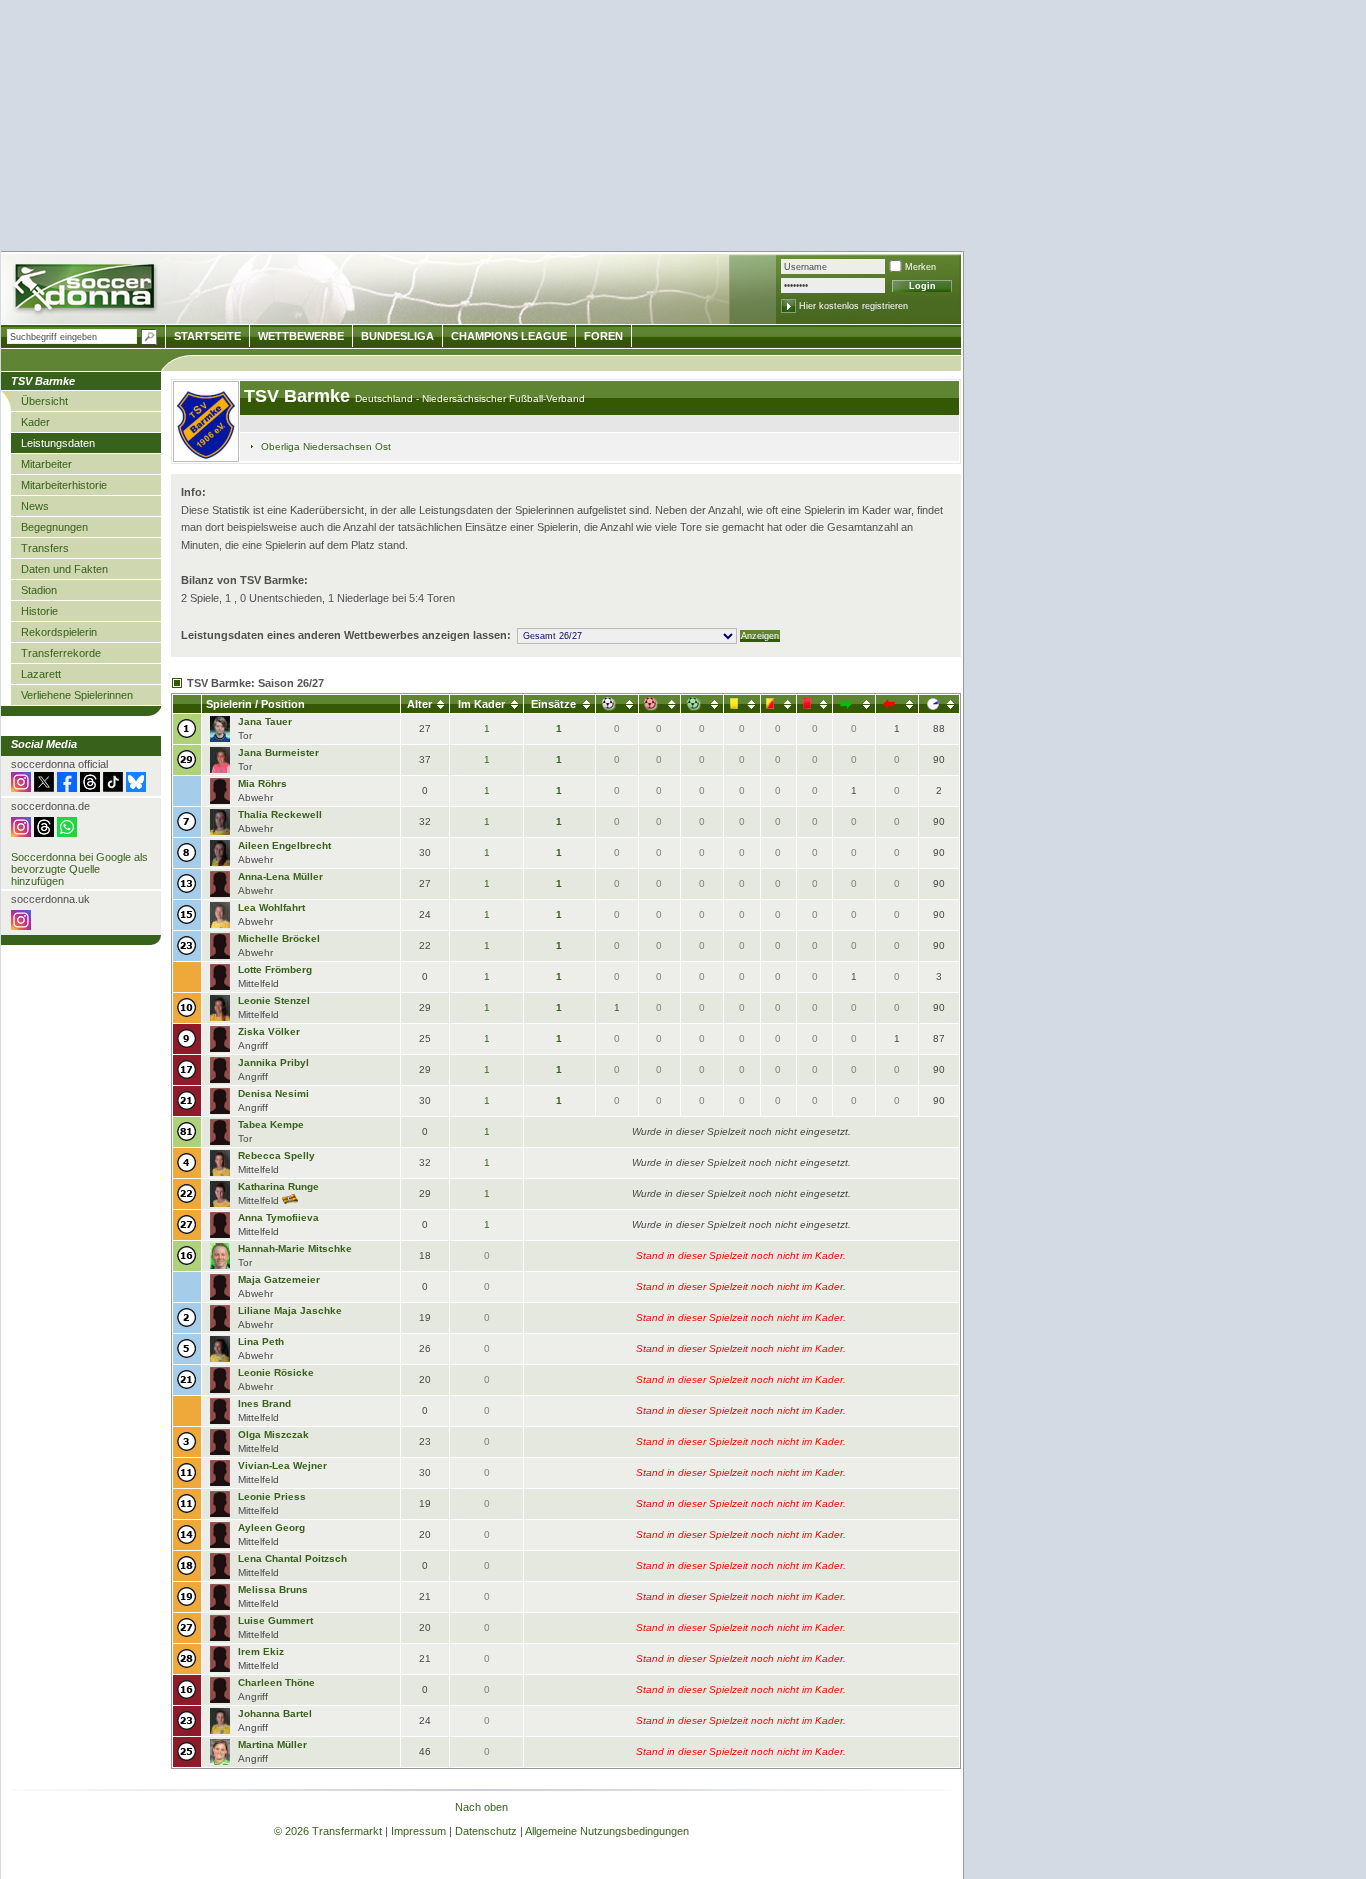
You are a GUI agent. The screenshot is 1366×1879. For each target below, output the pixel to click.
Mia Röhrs (262, 783)
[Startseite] (86, 290)
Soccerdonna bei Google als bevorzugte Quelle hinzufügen (79, 869)
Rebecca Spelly (276, 1155)
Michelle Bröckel (279, 938)
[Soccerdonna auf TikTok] (113, 788)
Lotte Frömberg (275, 969)
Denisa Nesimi (273, 1093)
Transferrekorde (61, 653)
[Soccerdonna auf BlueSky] (136, 788)
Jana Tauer (265, 721)
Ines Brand (264, 1403)
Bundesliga (397, 336)
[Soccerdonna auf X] (44, 788)
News (35, 506)
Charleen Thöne (276, 1682)
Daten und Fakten (64, 569)
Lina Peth (261, 1341)
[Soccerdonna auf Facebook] (67, 788)
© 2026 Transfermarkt (328, 1831)
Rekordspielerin (59, 632)
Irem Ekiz (261, 1651)
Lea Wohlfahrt (271, 907)
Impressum (418, 1831)
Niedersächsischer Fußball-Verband (503, 398)
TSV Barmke (299, 396)
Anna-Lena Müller (280, 876)
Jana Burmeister (278, 752)
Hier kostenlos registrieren (853, 306)
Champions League (509, 336)
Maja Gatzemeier (279, 1279)
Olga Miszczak (273, 1434)
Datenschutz (486, 1831)
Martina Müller (272, 1744)
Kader (35, 422)
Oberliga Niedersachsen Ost (326, 446)
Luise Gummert (275, 1620)
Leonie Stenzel (274, 1000)
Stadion (39, 590)
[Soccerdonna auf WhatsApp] (67, 833)
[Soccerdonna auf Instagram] (21, 788)
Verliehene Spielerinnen (77, 695)
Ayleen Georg (271, 1527)
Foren (603, 336)
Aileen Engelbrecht (284, 845)
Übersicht (44, 401)
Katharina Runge (278, 1186)
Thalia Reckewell (280, 814)
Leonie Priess (272, 1496)
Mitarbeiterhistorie (64, 485)
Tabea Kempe (271, 1124)
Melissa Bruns (273, 1589)
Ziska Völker (269, 1031)
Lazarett (41, 674)
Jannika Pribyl (273, 1062)
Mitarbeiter (46, 464)
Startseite (207, 336)
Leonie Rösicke (276, 1372)
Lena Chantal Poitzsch (292, 1558)
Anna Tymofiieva (278, 1217)
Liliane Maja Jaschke (290, 1310)
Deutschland (385, 398)
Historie (39, 611)
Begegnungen (54, 527)
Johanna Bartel (275, 1713)
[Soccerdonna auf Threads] (90, 788)
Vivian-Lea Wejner (282, 1465)
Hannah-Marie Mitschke (295, 1248)
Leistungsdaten (58, 443)
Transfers (45, 548)
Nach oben (481, 1807)
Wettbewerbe (301, 336)
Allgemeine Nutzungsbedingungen (607, 1831)
